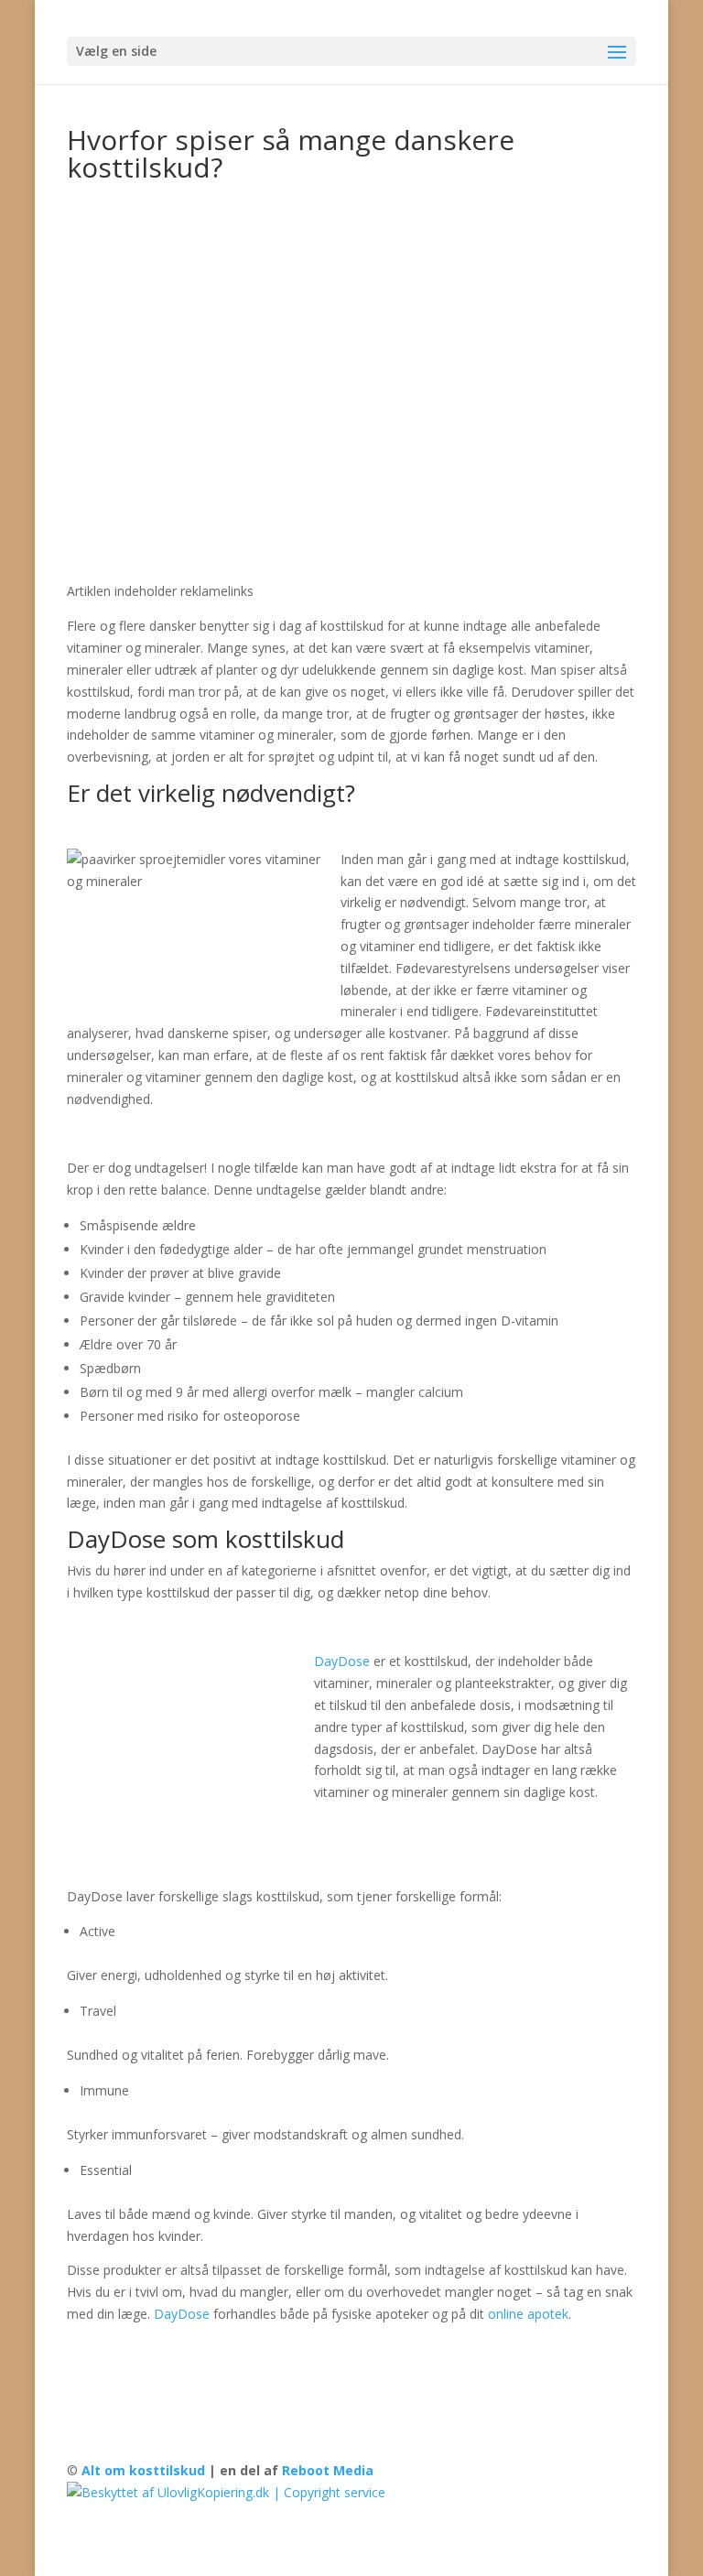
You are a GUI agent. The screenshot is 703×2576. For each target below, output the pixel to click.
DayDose (342, 1661)
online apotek (528, 2314)
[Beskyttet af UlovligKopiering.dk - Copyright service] (226, 2492)
